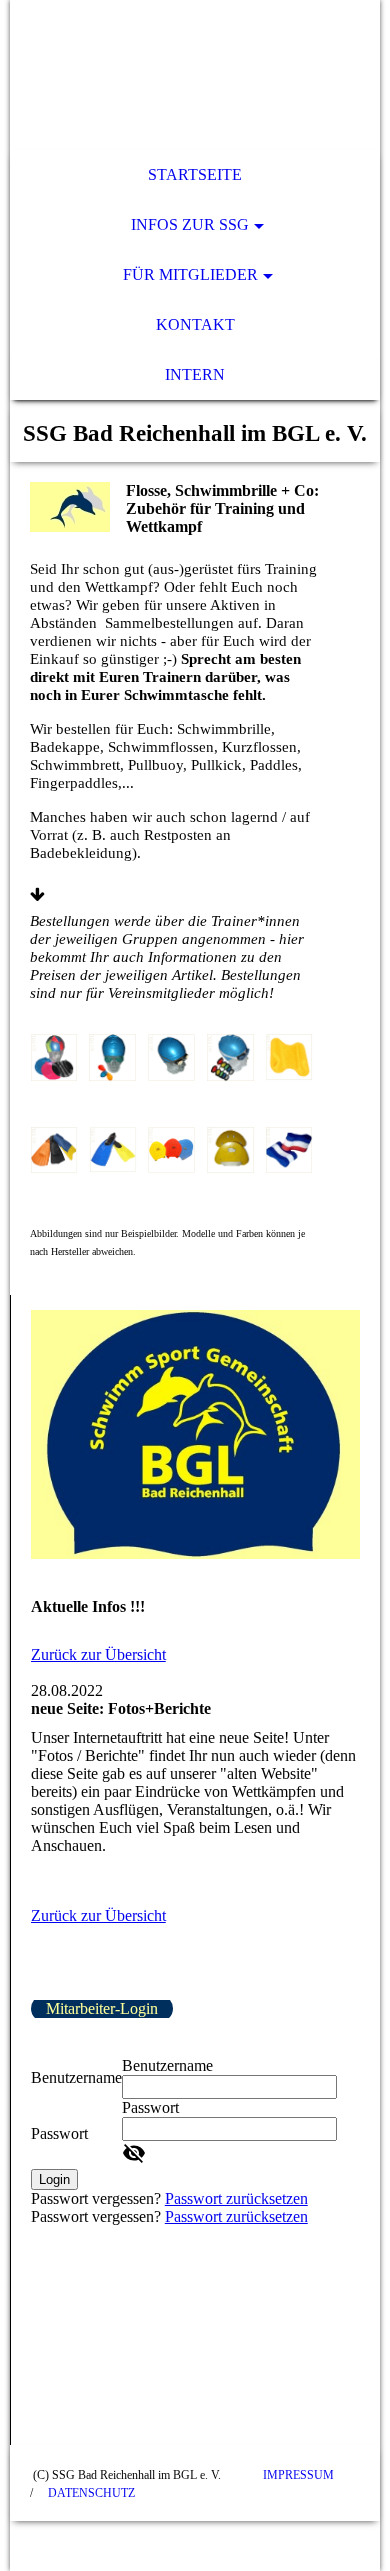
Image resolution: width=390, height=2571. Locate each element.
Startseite (195, 174)
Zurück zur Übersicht (98, 1654)
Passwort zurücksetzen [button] (236, 2198)
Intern (195, 374)
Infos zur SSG (190, 224)
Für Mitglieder (190, 274)
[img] (195, 75)
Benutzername (76, 2077)
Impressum (298, 2475)
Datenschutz (91, 2493)
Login (54, 2179)
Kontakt (195, 324)
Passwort (59, 2133)
